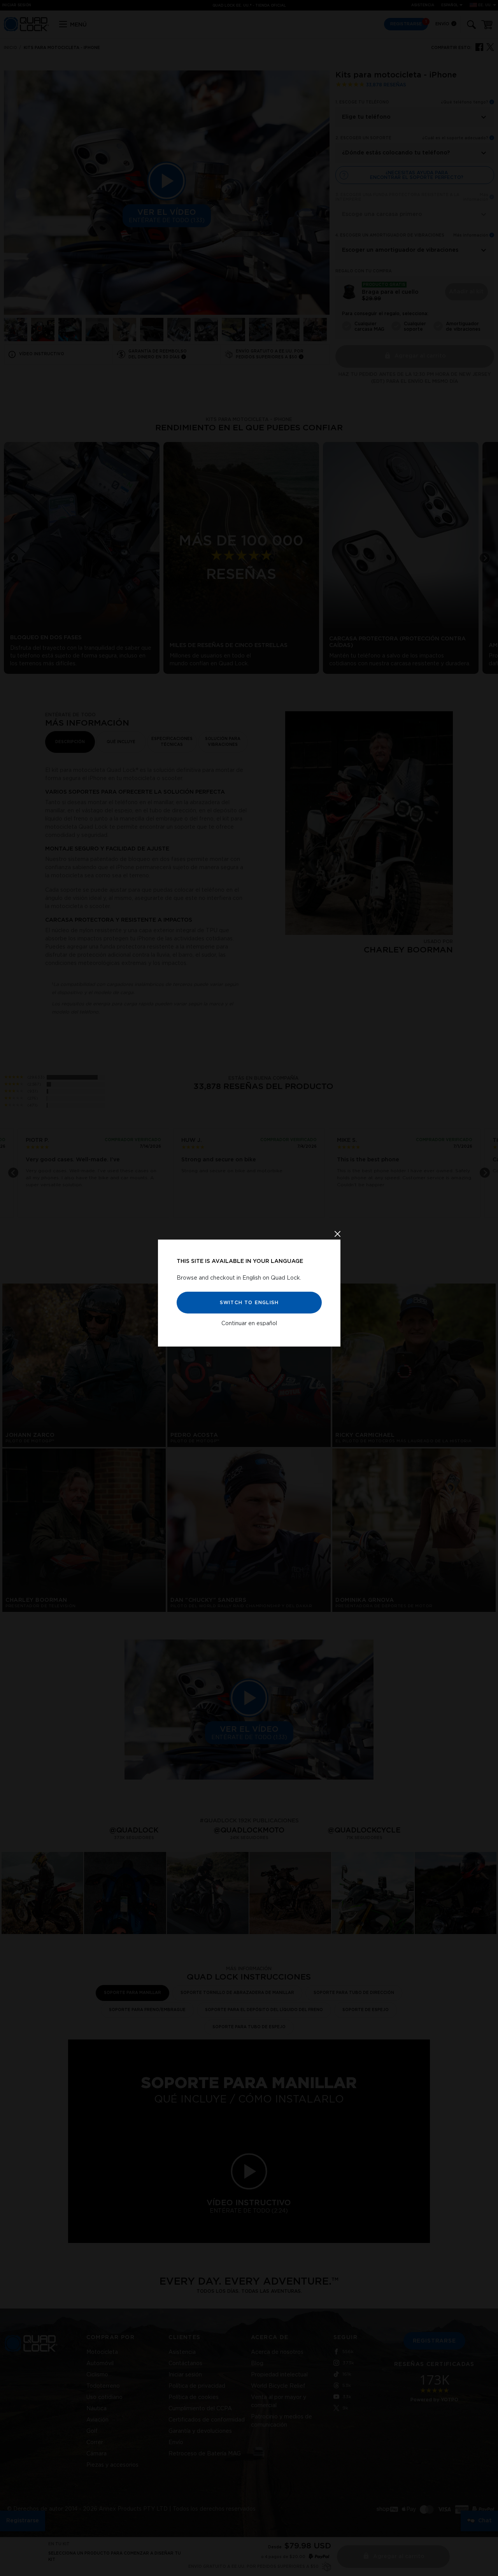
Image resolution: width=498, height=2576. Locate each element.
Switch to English (249, 1302)
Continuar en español (249, 1323)
